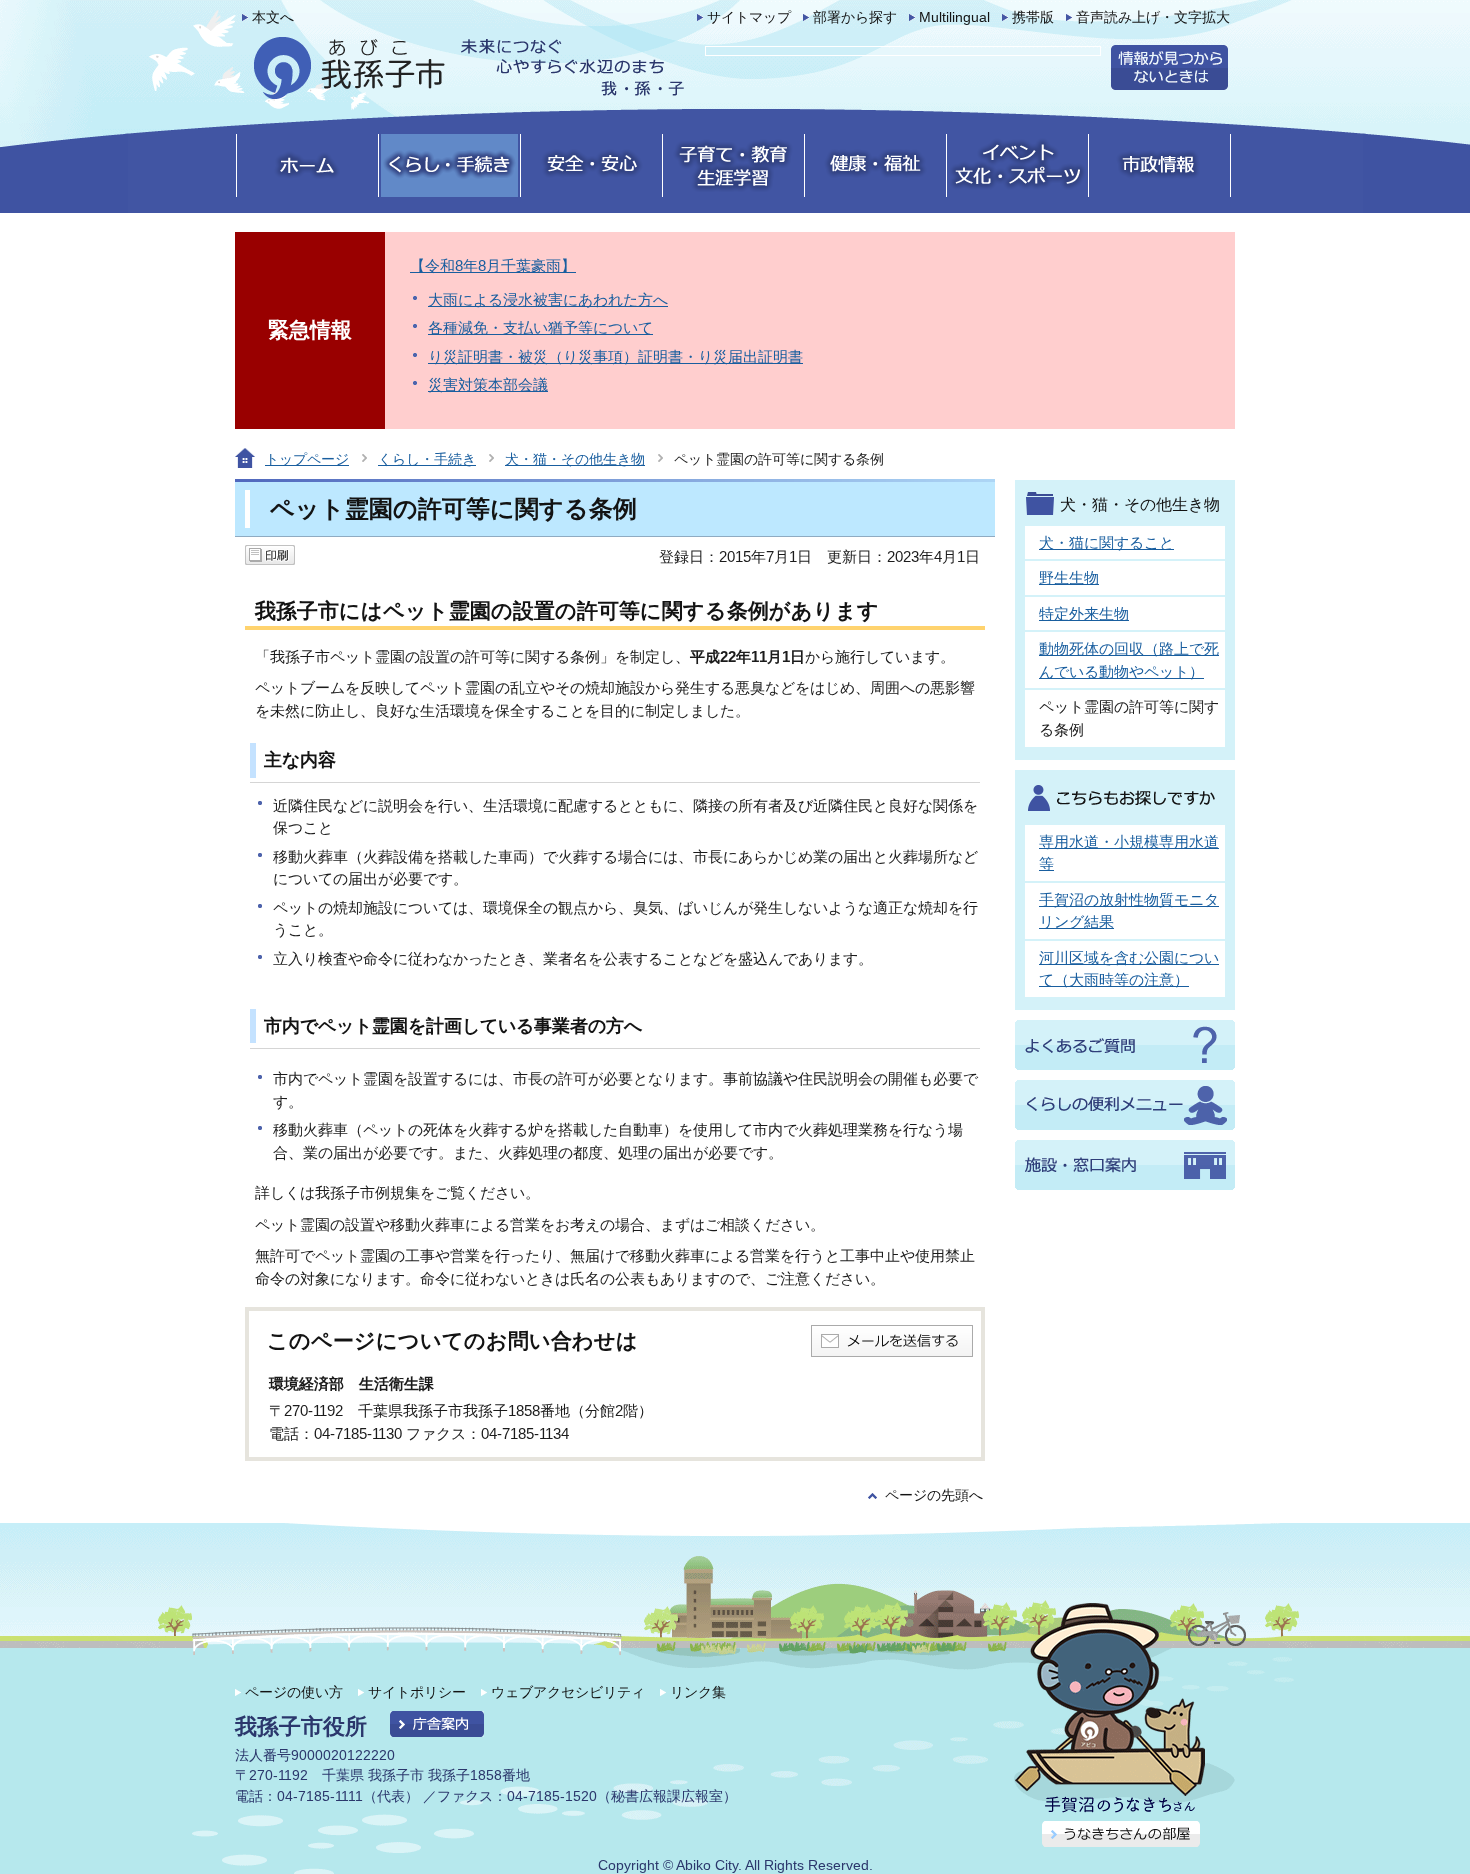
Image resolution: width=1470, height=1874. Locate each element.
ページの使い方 (294, 1692)
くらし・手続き (427, 459)
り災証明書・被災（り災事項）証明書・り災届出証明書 (615, 356)
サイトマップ (749, 17)
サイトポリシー (417, 1692)
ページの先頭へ (934, 1495)
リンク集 (698, 1692)
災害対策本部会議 (488, 384)
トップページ (307, 459)
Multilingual (954, 17)
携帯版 (1033, 17)
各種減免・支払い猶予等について (540, 327)
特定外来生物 (1084, 613)
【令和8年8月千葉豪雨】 (493, 265)
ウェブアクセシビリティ (568, 1692)
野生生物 (1069, 577)
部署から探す (855, 17)
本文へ (273, 17)
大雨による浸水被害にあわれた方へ (548, 299)
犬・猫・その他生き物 (575, 459)
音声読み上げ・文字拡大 (1153, 17)
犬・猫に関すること (1106, 542)
